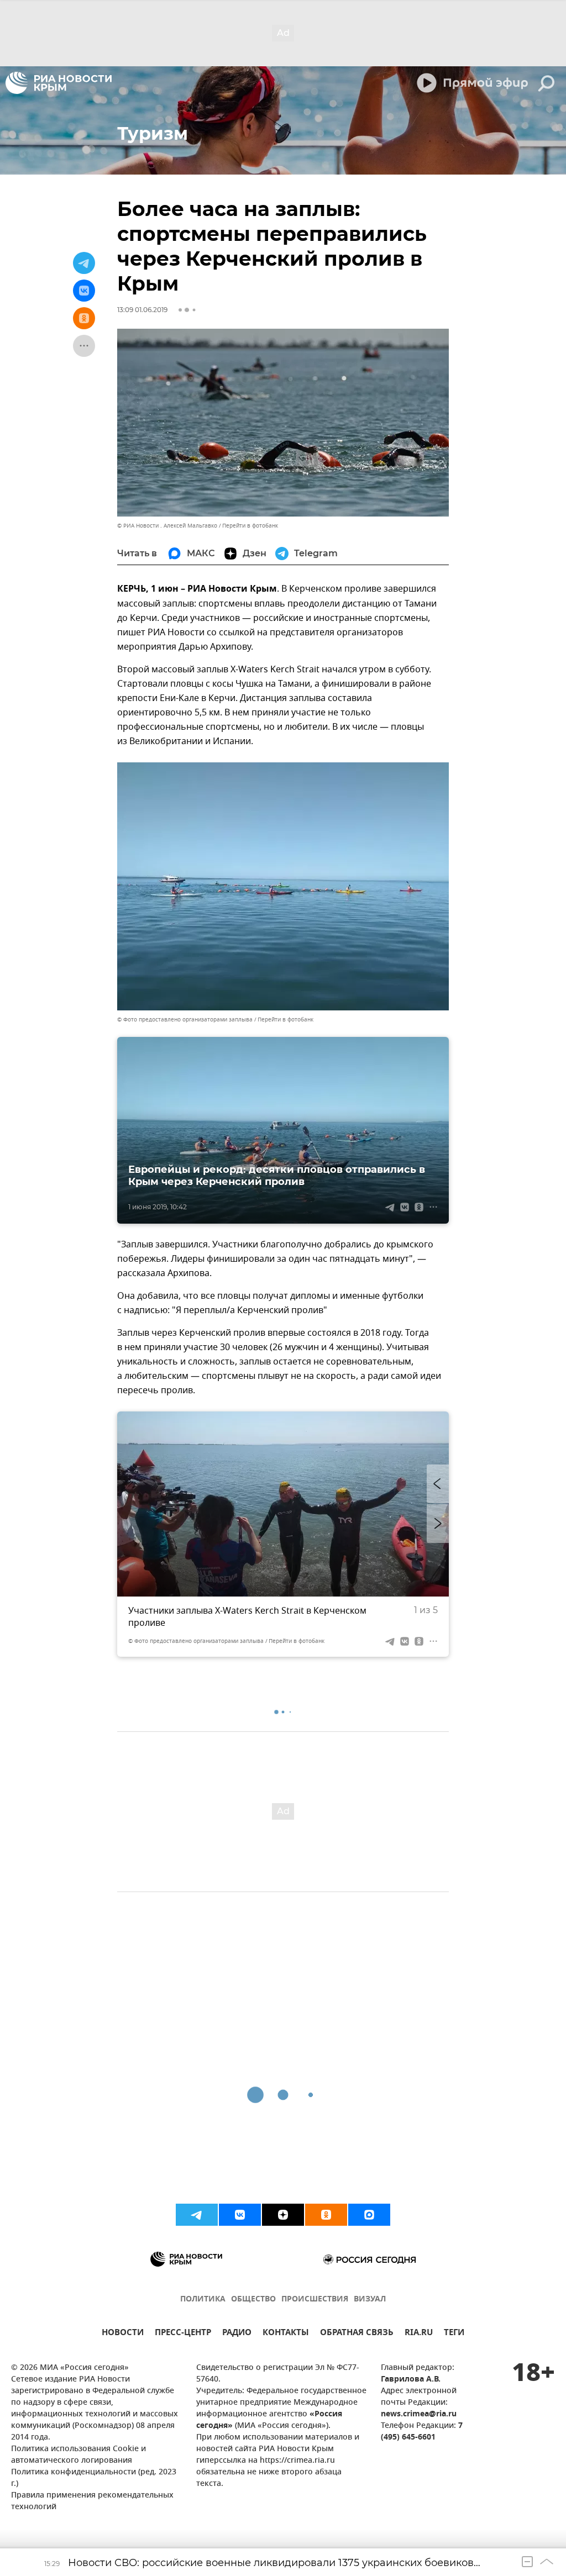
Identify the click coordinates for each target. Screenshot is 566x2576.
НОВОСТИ (123, 2334)
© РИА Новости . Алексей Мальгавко (167, 526)
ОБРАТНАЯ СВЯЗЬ (357, 2334)
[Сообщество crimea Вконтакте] (240, 2215)
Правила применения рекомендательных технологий (92, 2501)
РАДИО (237, 2334)
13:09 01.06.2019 (142, 310)
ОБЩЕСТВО (253, 2300)
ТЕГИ (454, 2334)
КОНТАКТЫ (286, 2334)
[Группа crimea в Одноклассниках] (326, 2215)
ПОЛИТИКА (203, 2300)
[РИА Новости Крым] (59, 83)
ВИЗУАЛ (370, 2300)
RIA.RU (419, 2334)
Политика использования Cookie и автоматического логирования (78, 2455)
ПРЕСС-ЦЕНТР (183, 2334)
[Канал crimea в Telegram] (197, 2215)
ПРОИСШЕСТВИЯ (315, 2300)
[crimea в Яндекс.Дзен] (283, 2215)
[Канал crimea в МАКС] (369, 2215)
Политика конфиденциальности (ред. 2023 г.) (94, 2478)
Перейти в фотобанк (250, 526)
